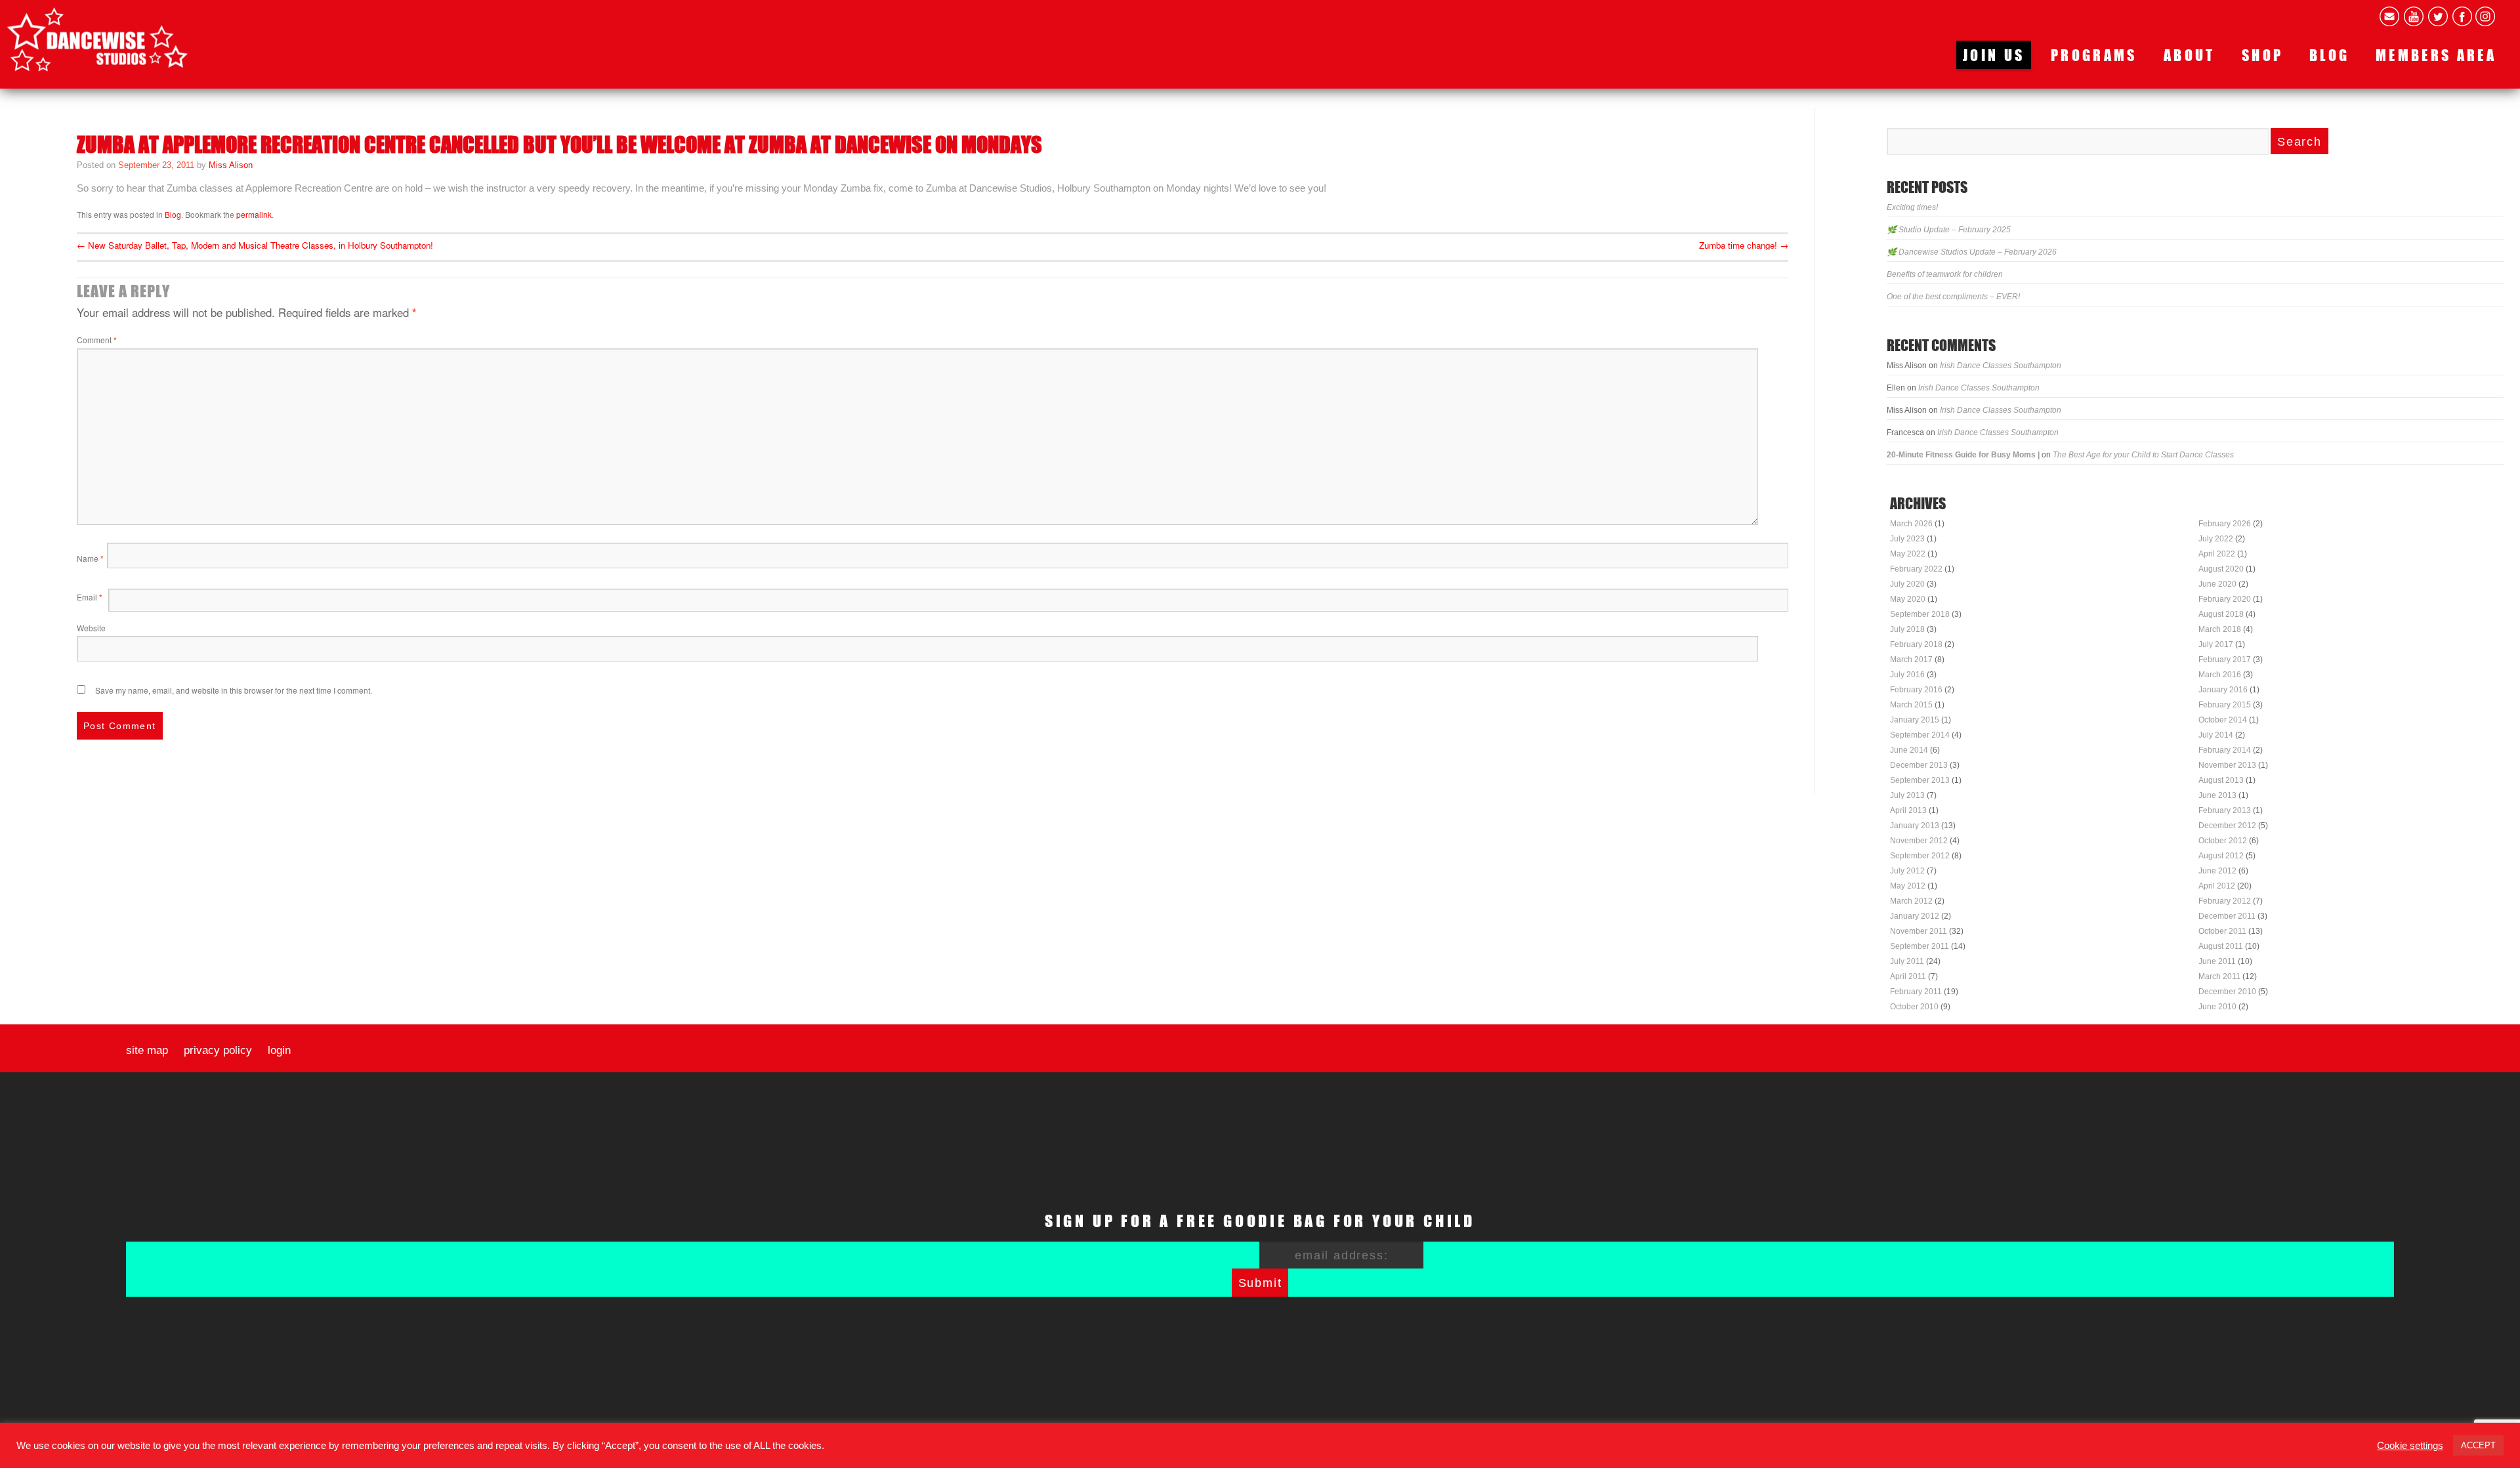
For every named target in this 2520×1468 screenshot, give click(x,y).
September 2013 (1920, 780)
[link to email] (2389, 16)
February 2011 (1916, 992)
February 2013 (2225, 810)
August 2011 (2221, 946)
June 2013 (2217, 795)
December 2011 (2227, 916)
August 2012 (2221, 856)
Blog (2329, 55)
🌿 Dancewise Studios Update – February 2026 (1972, 252)
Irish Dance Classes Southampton (2001, 366)
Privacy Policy (218, 1051)
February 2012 (2225, 901)
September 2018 (1920, 614)
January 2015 (1915, 720)
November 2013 (2227, 765)
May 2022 (1908, 554)
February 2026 (2225, 524)
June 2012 (2217, 871)
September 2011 (1920, 946)
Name (90, 558)
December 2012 (2227, 826)
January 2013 (1915, 826)
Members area (2436, 55)
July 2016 (1907, 675)
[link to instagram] (2485, 16)
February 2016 (1916, 690)
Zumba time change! (1744, 245)
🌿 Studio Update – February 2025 (1949, 230)
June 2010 (2217, 1007)
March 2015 (1911, 705)
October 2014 (2223, 720)
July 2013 (1907, 795)
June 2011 (2217, 961)
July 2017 (2216, 644)
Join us (1994, 55)
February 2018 (1916, 644)
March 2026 (1911, 524)
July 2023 (1907, 539)
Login (279, 1051)
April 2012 (2217, 886)
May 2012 (1908, 886)
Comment (97, 340)
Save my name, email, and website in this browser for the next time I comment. (234, 690)
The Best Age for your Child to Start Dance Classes (2143, 455)
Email (90, 597)
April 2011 (1908, 976)
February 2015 (2225, 705)
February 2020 (2225, 599)
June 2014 (1909, 750)
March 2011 (2219, 976)
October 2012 (2223, 841)
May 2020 (1908, 599)
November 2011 (1919, 931)
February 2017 (2225, 660)
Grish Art (1367, 1447)
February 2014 (2225, 750)
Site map (147, 1051)
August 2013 (2221, 780)
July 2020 (1907, 584)
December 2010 (2227, 992)
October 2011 (2222, 931)
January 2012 (1915, 916)
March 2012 (1911, 901)
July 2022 (2216, 539)
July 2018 (1907, 629)
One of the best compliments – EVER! (1953, 297)
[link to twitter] (2438, 16)
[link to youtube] (2414, 16)
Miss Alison (231, 165)
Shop (2262, 55)
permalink (254, 214)
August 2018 (2221, 614)
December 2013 (1919, 765)
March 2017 (1911, 660)
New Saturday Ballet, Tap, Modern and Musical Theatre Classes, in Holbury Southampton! (255, 245)
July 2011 (1907, 961)
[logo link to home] (97, 39)
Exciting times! (1912, 207)
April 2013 (1908, 810)
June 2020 (2217, 584)
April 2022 (2217, 554)
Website (91, 628)
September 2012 (1920, 856)
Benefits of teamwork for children (1945, 274)
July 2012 (1907, 871)
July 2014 (2216, 735)
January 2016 (2223, 690)
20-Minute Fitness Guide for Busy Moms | (1963, 455)
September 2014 (1920, 735)
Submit (1260, 1283)
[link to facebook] (2462, 16)
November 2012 (1919, 841)
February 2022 (1916, 569)
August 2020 (2221, 569)
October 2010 (1914, 1007)
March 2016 (2220, 675)
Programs (2094, 55)
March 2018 (2220, 629)
